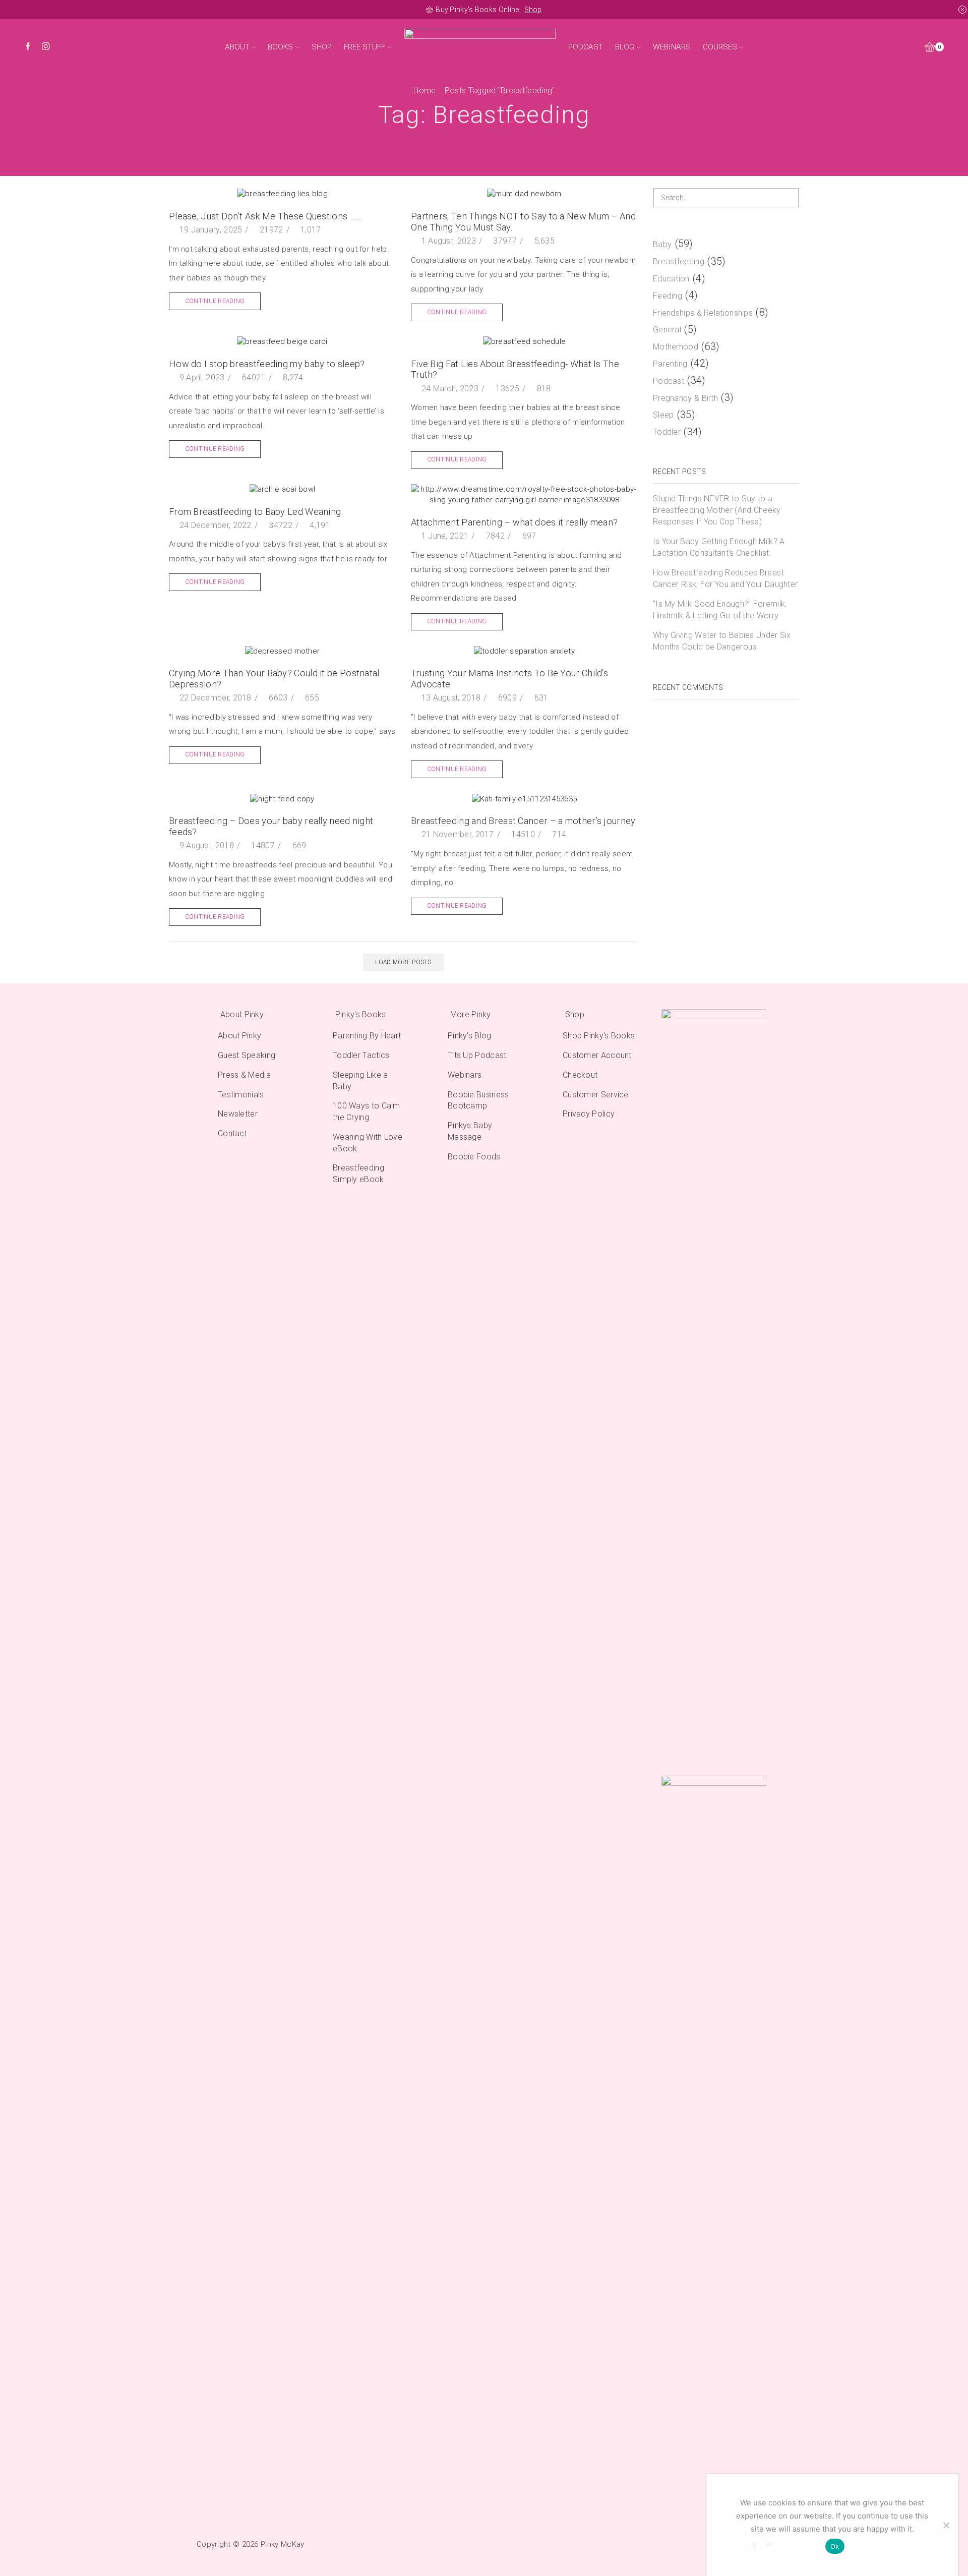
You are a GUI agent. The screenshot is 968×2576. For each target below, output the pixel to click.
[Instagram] (46, 47)
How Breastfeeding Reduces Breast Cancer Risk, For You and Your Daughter (725, 578)
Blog (625, 47)
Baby (662, 244)
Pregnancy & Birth (685, 398)
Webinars (672, 47)
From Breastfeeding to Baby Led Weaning (255, 512)
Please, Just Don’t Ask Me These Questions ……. (266, 216)
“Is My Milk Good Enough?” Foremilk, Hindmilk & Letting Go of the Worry (720, 610)
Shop (533, 10)
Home (425, 91)
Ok (835, 2546)
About (237, 47)
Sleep (663, 415)
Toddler (667, 432)
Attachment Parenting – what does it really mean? (514, 522)
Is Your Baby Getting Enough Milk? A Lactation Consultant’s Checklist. (719, 547)
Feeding (668, 296)
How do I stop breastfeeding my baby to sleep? (267, 364)
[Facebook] (28, 47)
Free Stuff (365, 47)
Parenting (670, 364)
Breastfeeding (679, 261)
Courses (720, 47)
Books (280, 47)
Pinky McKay (282, 2544)
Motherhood (676, 347)
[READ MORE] (524, 502)
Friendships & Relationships (703, 313)
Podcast (586, 47)
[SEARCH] (790, 198)
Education (671, 279)
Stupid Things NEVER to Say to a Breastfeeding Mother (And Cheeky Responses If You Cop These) (717, 510)
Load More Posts (403, 962)
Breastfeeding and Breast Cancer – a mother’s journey (523, 821)
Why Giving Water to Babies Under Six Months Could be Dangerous (722, 641)
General (667, 330)
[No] (946, 2525)
